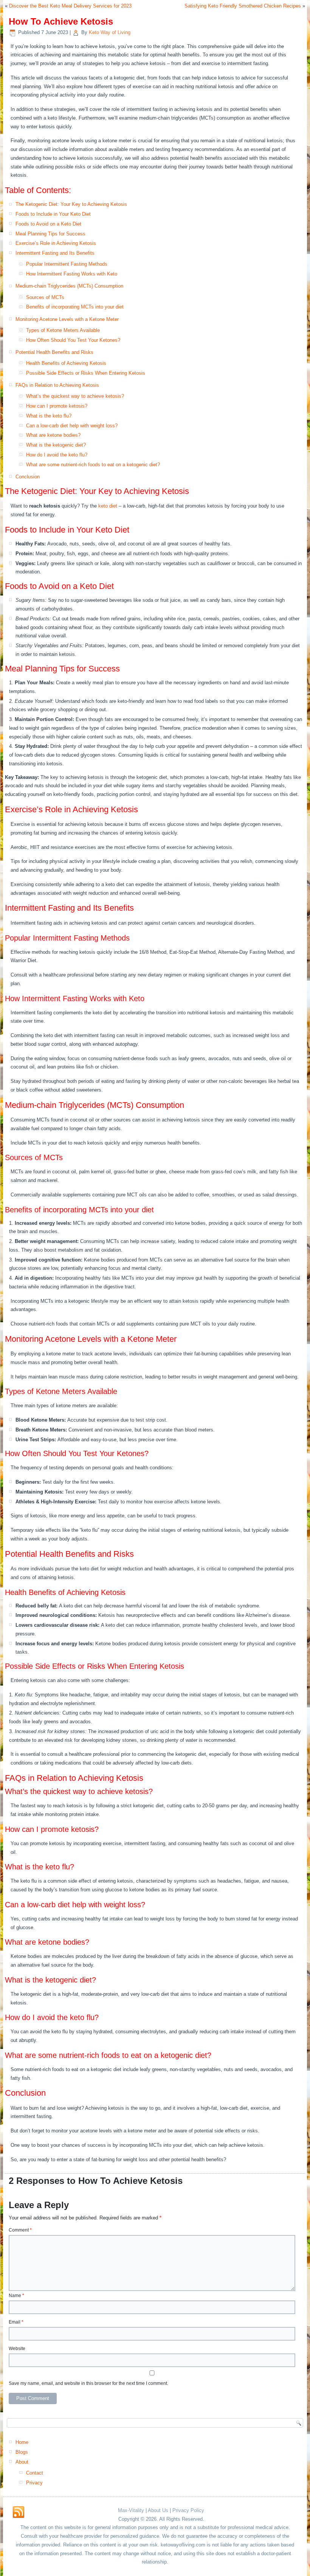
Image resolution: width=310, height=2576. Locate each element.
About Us (158, 2510)
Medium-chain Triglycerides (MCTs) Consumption (69, 286)
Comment (20, 2230)
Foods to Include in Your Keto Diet (53, 214)
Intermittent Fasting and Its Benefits (55, 253)
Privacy (34, 2483)
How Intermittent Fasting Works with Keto (72, 274)
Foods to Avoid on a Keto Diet (48, 224)
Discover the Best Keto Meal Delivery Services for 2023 (70, 6)
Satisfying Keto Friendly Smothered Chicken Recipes (243, 6)
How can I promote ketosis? (57, 406)
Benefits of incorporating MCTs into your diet (75, 307)
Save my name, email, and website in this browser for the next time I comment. (88, 2383)
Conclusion (28, 477)
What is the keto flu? (49, 416)
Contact (35, 2473)
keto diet (108, 506)
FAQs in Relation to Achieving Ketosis (57, 385)
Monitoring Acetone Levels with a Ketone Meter (67, 319)
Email (16, 2322)
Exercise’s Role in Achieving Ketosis (56, 243)
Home (22, 2442)
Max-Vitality (131, 2510)
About (22, 2462)
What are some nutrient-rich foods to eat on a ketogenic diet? (93, 465)
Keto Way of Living (110, 32)
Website (17, 2349)
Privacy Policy (188, 2510)
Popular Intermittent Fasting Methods (67, 264)
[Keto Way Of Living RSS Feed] (19, 2512)
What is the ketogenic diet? (56, 445)
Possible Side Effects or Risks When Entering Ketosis (86, 373)
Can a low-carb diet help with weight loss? (72, 426)
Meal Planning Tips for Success (50, 234)
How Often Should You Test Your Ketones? (73, 340)
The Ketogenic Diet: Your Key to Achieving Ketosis (71, 204)
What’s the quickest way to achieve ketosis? (75, 396)
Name (16, 2296)
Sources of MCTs (45, 297)
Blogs (22, 2452)
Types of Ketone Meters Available (63, 330)
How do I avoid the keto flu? (57, 455)
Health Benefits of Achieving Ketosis (66, 363)
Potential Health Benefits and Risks (54, 352)
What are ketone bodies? (53, 435)
